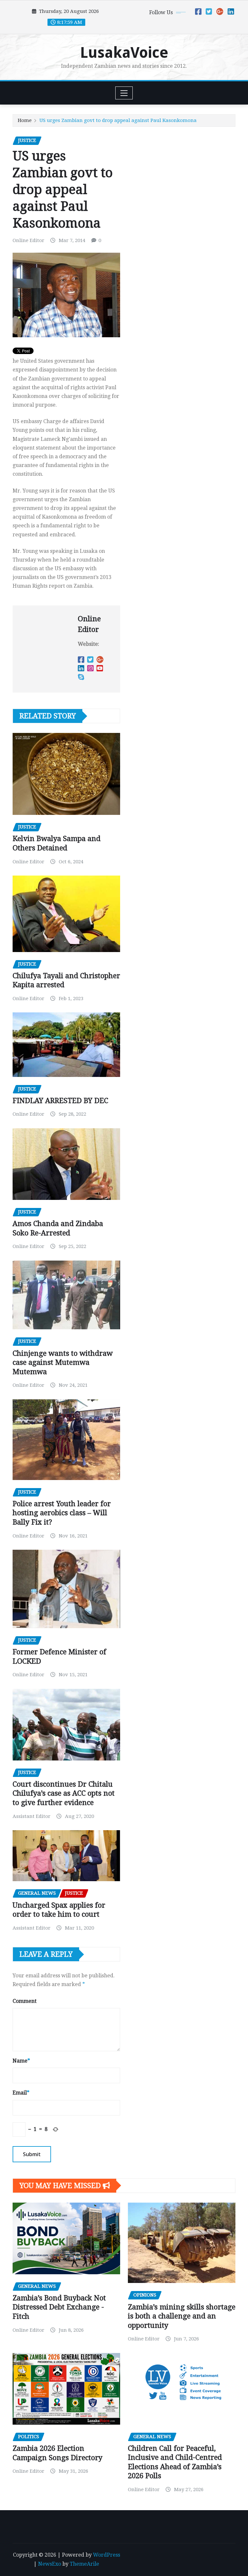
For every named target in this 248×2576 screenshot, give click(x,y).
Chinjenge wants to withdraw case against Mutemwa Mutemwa (63, 1363)
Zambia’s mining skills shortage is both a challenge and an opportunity (182, 2316)
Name (21, 2061)
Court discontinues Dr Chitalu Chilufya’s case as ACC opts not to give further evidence (64, 1793)
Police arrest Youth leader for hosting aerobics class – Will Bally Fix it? (62, 1513)
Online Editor (28, 240)
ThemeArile (84, 2564)
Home (25, 120)
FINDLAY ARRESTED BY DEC (60, 1101)
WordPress (107, 2555)
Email (21, 2093)
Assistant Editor (31, 1816)
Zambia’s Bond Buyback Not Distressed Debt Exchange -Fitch (59, 2307)
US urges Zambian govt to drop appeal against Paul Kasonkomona (118, 120)
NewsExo (50, 2564)
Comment (25, 2001)
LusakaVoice (124, 53)
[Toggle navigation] (124, 93)
